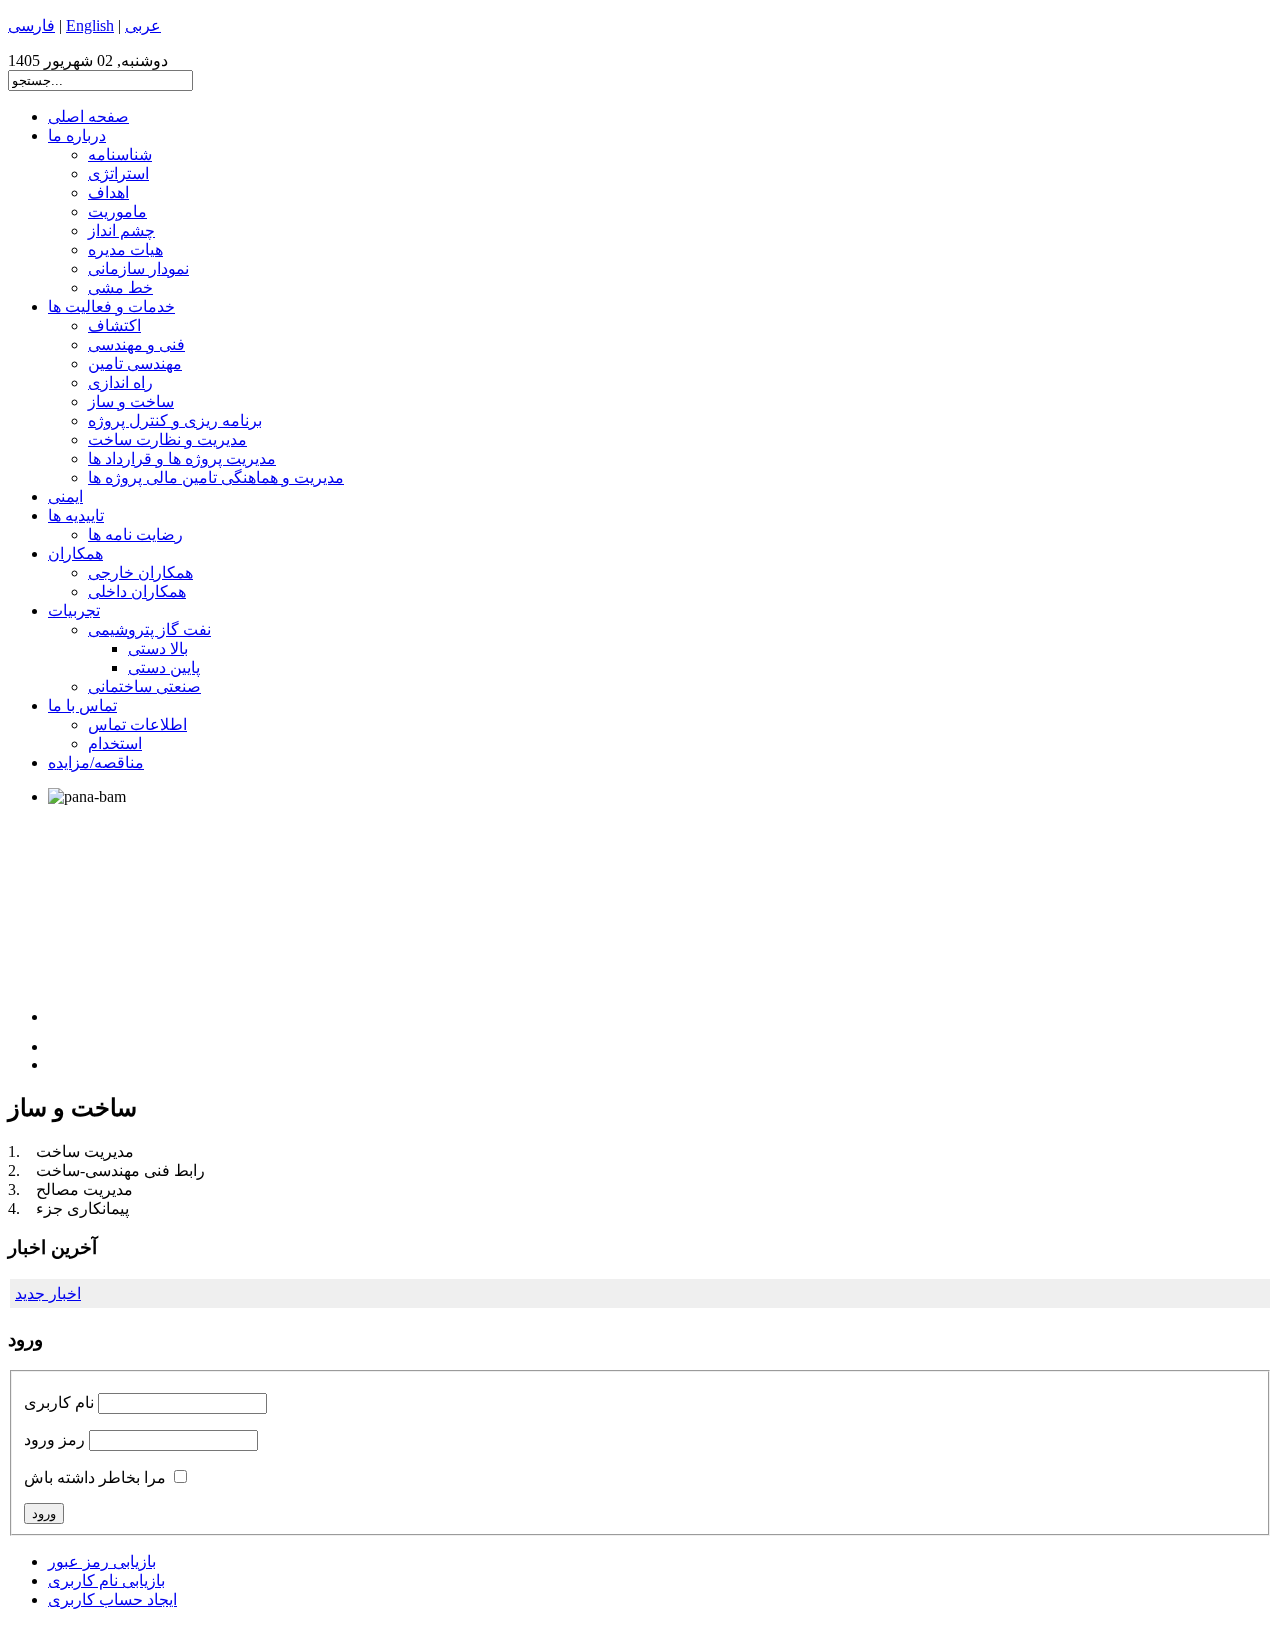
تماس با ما (82, 705)
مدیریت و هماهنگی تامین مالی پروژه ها (216, 477)
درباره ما (77, 135)
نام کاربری (59, 1402)
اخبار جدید (48, 1293)
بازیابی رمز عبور (102, 1561)
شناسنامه (120, 154)
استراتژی (118, 173)
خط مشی (120, 287)
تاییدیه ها (76, 515)
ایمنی (65, 496)
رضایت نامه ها (135, 534)
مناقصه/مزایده (96, 762)
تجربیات (74, 610)
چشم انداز (121, 230)
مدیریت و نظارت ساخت (167, 439)
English (90, 25)
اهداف (108, 192)
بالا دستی (158, 648)
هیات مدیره (125, 249)
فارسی (31, 25)
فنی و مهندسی (136, 344)
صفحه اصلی (88, 116)
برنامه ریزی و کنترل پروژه (175, 420)
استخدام (115, 743)
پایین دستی (164, 667)
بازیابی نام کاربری (106, 1580)
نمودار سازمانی (138, 268)
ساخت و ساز (131, 401)
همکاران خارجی (140, 572)
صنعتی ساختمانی (144, 686)
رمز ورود (54, 1439)
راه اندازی (120, 382)
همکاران (75, 553)
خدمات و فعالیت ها (111, 306)
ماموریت (117, 211)
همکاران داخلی (137, 591)
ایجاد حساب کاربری (112, 1599)
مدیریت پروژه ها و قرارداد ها (182, 458)
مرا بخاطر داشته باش (95, 1477)
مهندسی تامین (135, 363)
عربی (143, 25)
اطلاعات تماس (137, 724)
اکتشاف (114, 325)
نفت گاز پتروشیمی (149, 629)
